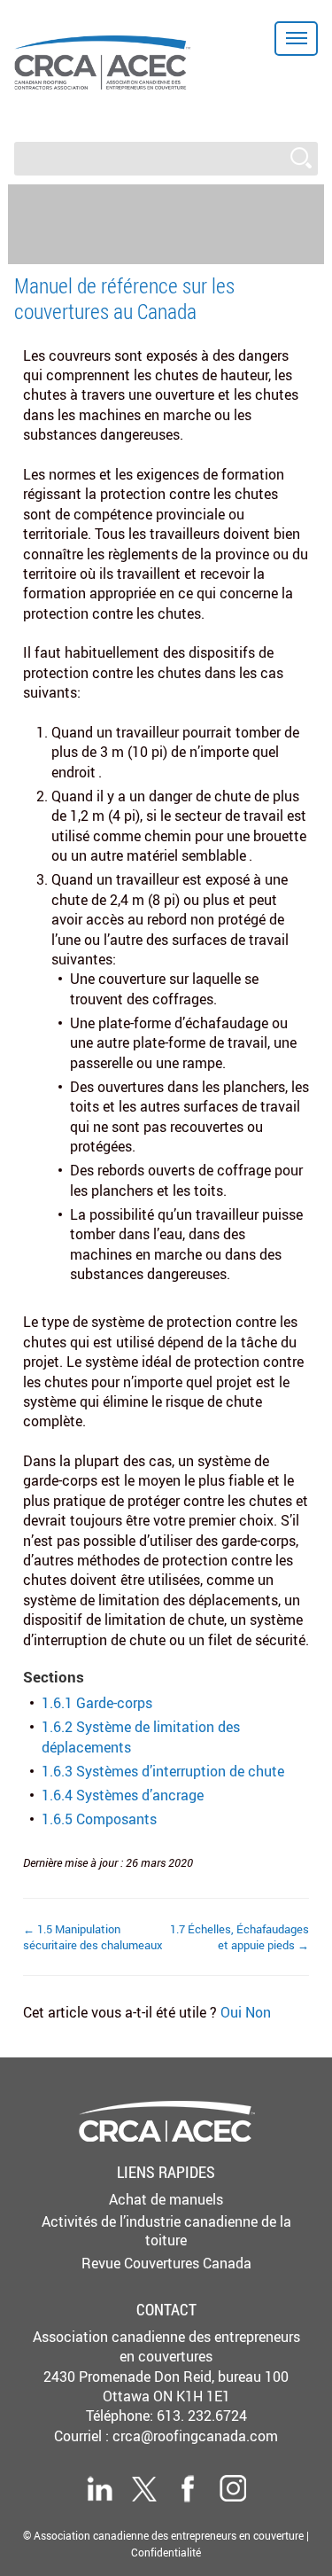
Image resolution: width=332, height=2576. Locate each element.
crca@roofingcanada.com (195, 2436)
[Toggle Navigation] (296, 39)
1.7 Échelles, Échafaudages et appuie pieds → (239, 1937)
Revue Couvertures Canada (166, 2263)
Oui (233, 2012)
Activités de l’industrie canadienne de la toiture (166, 2231)
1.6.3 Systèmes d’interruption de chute (163, 1771)
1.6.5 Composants (99, 1819)
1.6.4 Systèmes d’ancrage (123, 1795)
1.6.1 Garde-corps (97, 1703)
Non (258, 2012)
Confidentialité (166, 2552)
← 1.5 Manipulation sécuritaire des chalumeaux (93, 1937)
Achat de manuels (166, 2199)
